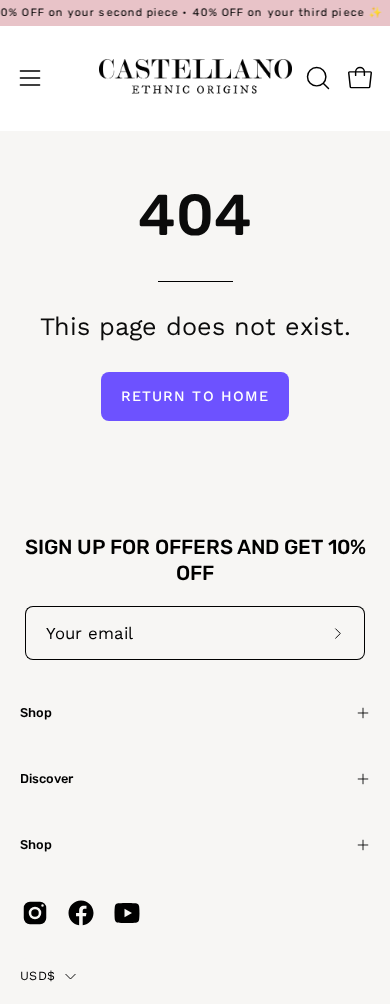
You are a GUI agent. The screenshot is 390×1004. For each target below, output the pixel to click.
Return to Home (195, 396)
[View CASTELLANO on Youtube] (127, 913)
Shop (36, 712)
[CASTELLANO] (195, 78)
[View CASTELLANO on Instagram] (35, 913)
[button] (316, 78)
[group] (195, 13)
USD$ (37, 975)
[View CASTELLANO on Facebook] (81, 913)
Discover (46, 778)
